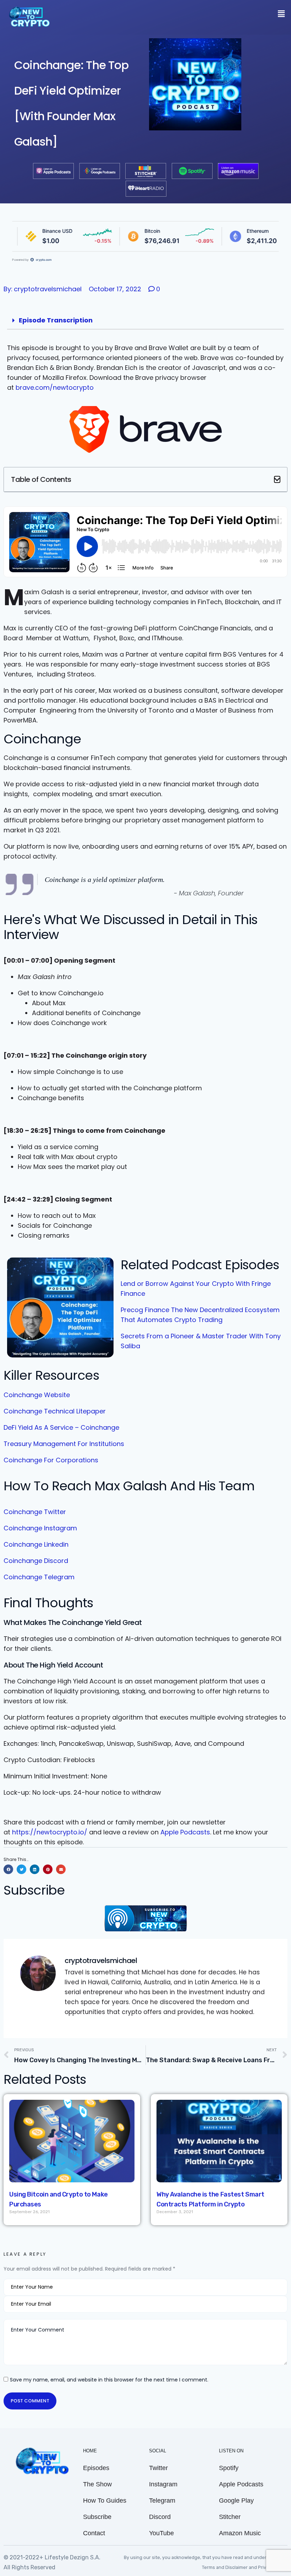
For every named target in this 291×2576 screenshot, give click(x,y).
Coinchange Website (37, 1395)
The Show (97, 2484)
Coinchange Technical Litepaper (55, 1411)
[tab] (145, 320)
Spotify (229, 2468)
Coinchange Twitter (35, 1512)
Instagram (163, 2484)
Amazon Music (240, 2533)
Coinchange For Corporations (51, 1460)
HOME (90, 2451)
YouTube (161, 2533)
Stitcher (230, 2517)
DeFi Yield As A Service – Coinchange (61, 1427)
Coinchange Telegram (39, 1577)
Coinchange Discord (36, 1561)
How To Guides (105, 2501)
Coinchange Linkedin (36, 1544)
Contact (94, 2533)
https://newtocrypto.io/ (50, 1832)
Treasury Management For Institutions (64, 1444)
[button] (277, 479)
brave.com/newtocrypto (55, 387)
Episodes (96, 2468)
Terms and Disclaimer (225, 2567)
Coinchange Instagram (40, 1528)
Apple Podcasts (185, 1832)
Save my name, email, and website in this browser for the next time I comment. (109, 2380)
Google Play (236, 2501)
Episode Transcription (56, 320)
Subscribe (97, 2517)
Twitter (158, 2468)
